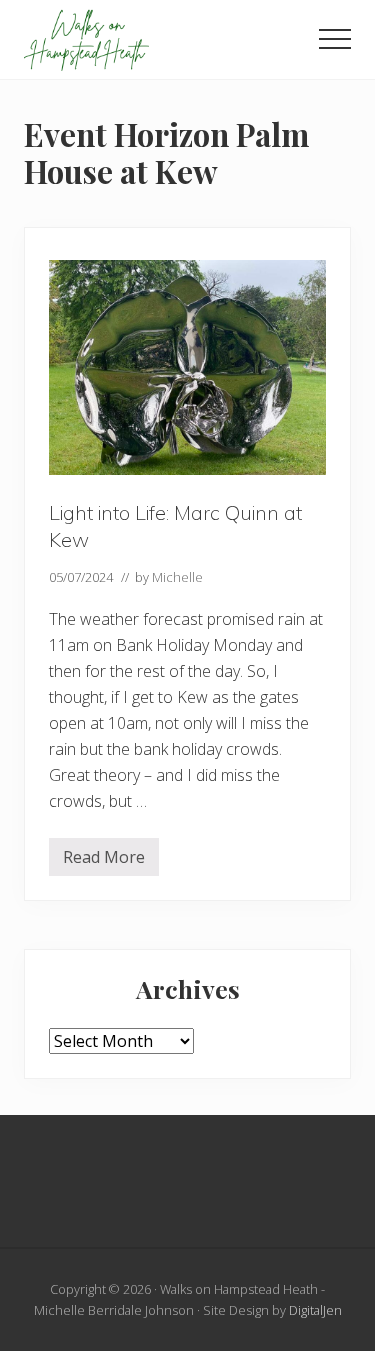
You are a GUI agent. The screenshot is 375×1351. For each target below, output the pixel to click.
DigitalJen (315, 1310)
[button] (335, 39)
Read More (104, 861)
